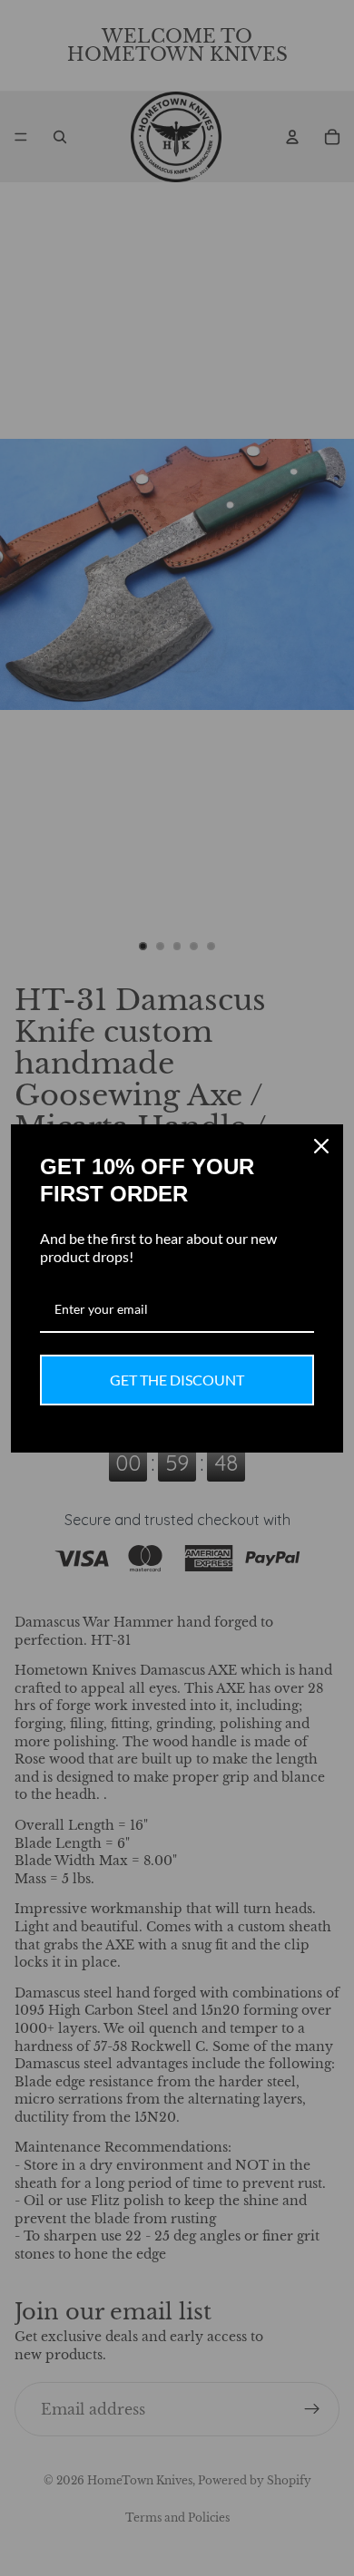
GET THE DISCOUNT (177, 1380)
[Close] (321, 1146)
